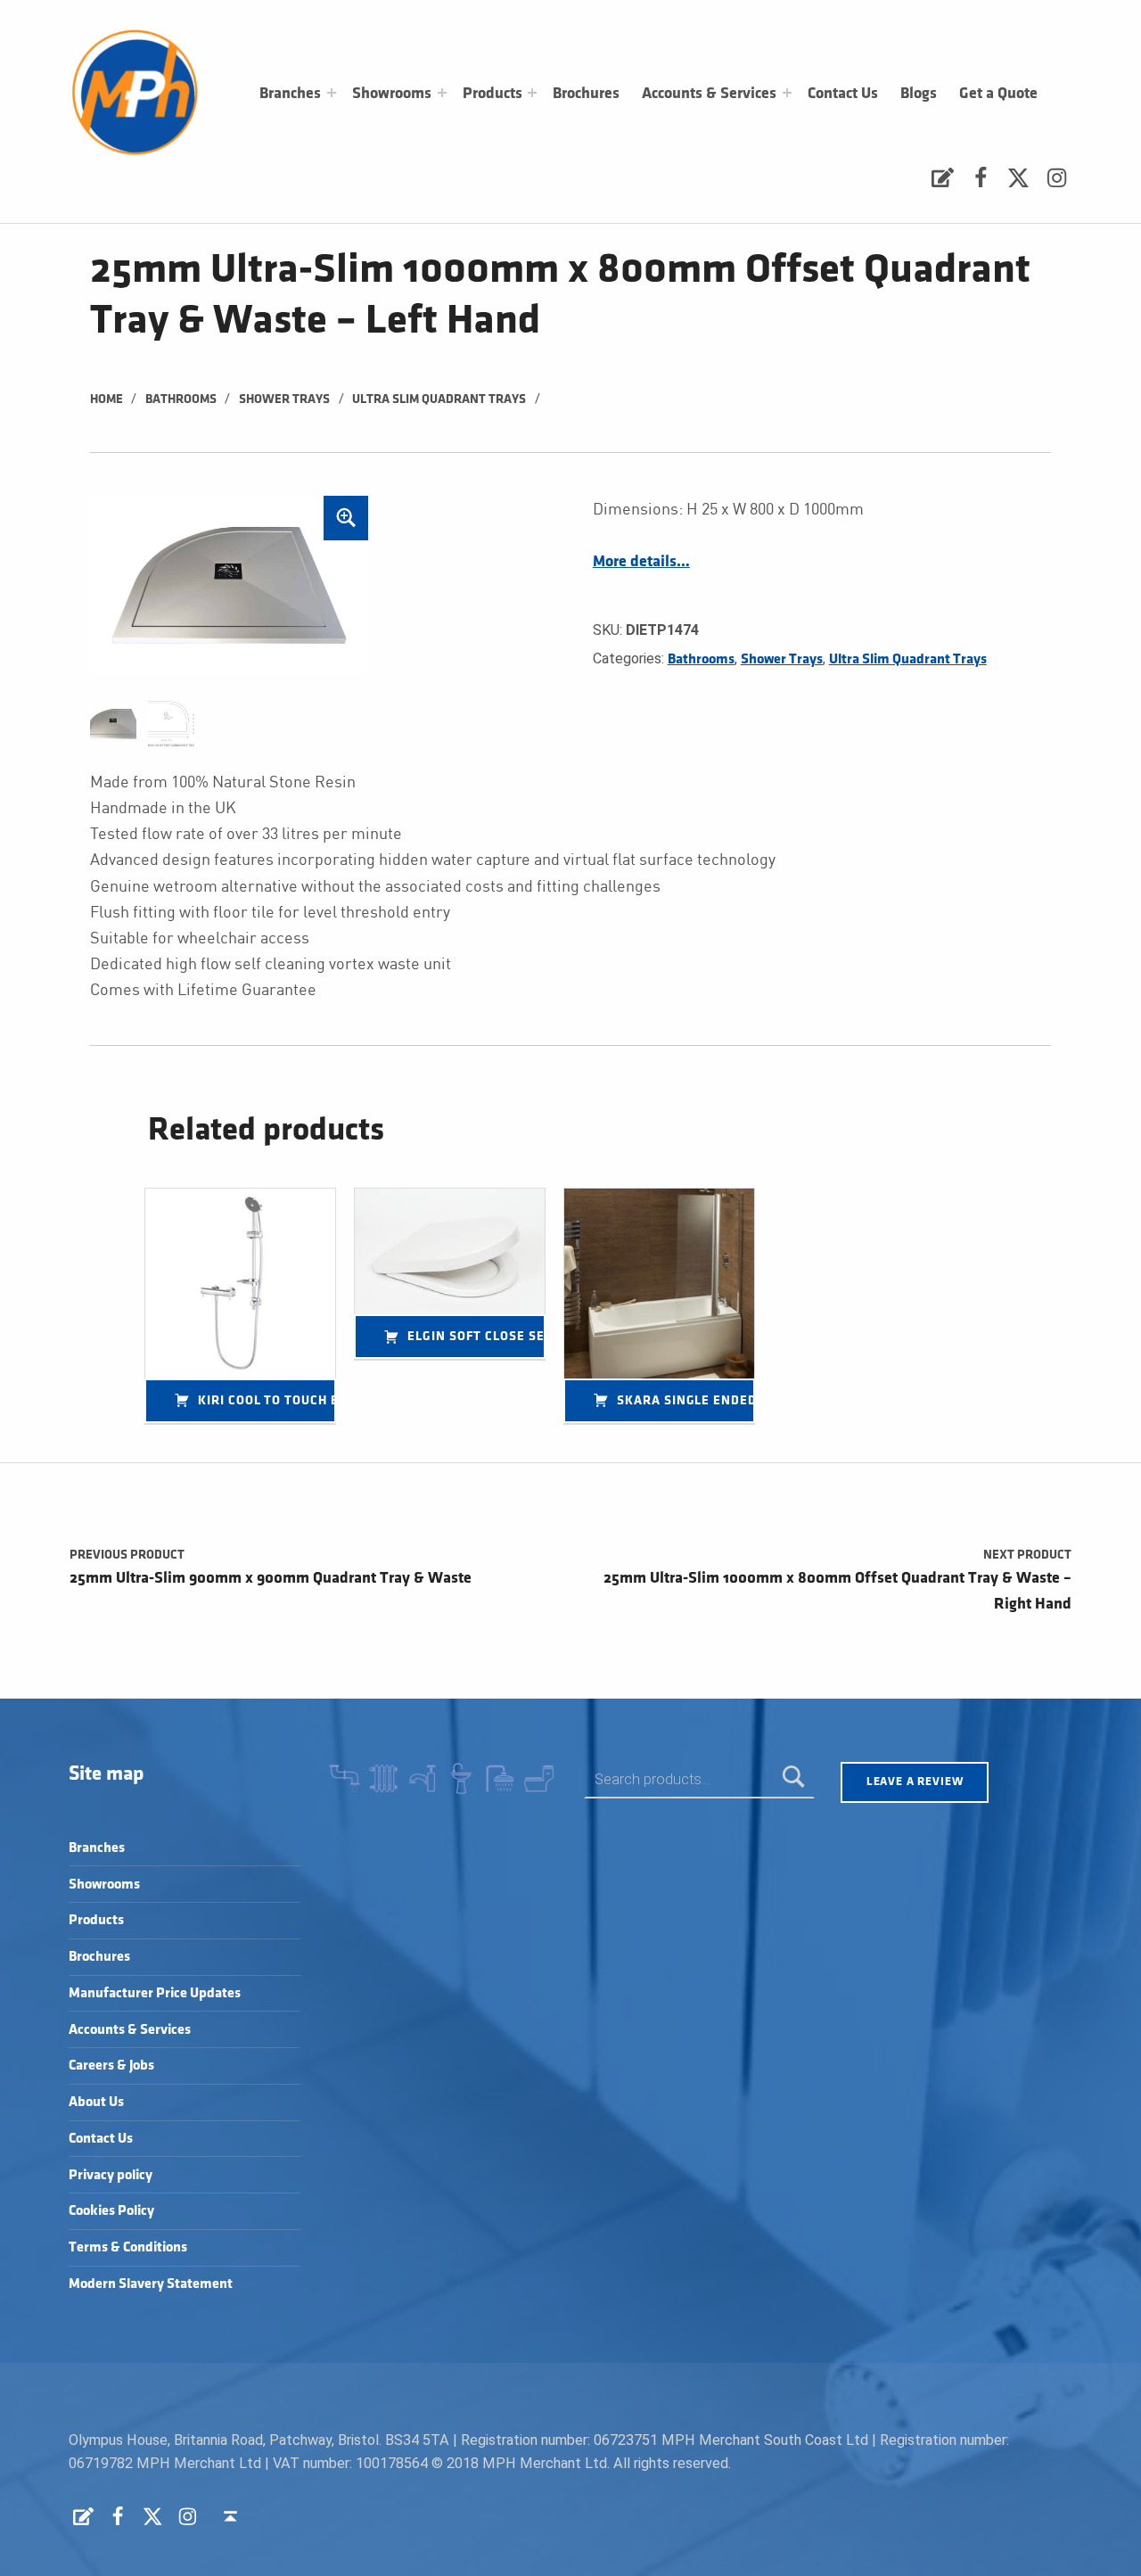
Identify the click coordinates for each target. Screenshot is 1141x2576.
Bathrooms (181, 399)
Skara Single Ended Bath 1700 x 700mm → (686, 1400)
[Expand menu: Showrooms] (442, 93)
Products (493, 94)
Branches (290, 94)
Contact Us (843, 94)
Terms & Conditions (128, 2247)
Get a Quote (998, 94)
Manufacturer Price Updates (155, 1993)
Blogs (919, 94)
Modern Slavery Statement (151, 2284)
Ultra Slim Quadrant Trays (439, 399)
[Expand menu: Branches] (332, 93)
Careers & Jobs (111, 2066)
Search (794, 1779)
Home (107, 399)
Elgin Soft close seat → (476, 1336)
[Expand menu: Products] (532, 93)
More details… (641, 562)
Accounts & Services (709, 94)
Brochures (586, 94)
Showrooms (392, 94)
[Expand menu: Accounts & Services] (787, 93)
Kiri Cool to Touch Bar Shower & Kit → (267, 1400)
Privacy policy (111, 2175)
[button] (346, 518)
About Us (96, 2102)
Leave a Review (915, 1782)
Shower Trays (284, 399)
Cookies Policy (111, 2211)
